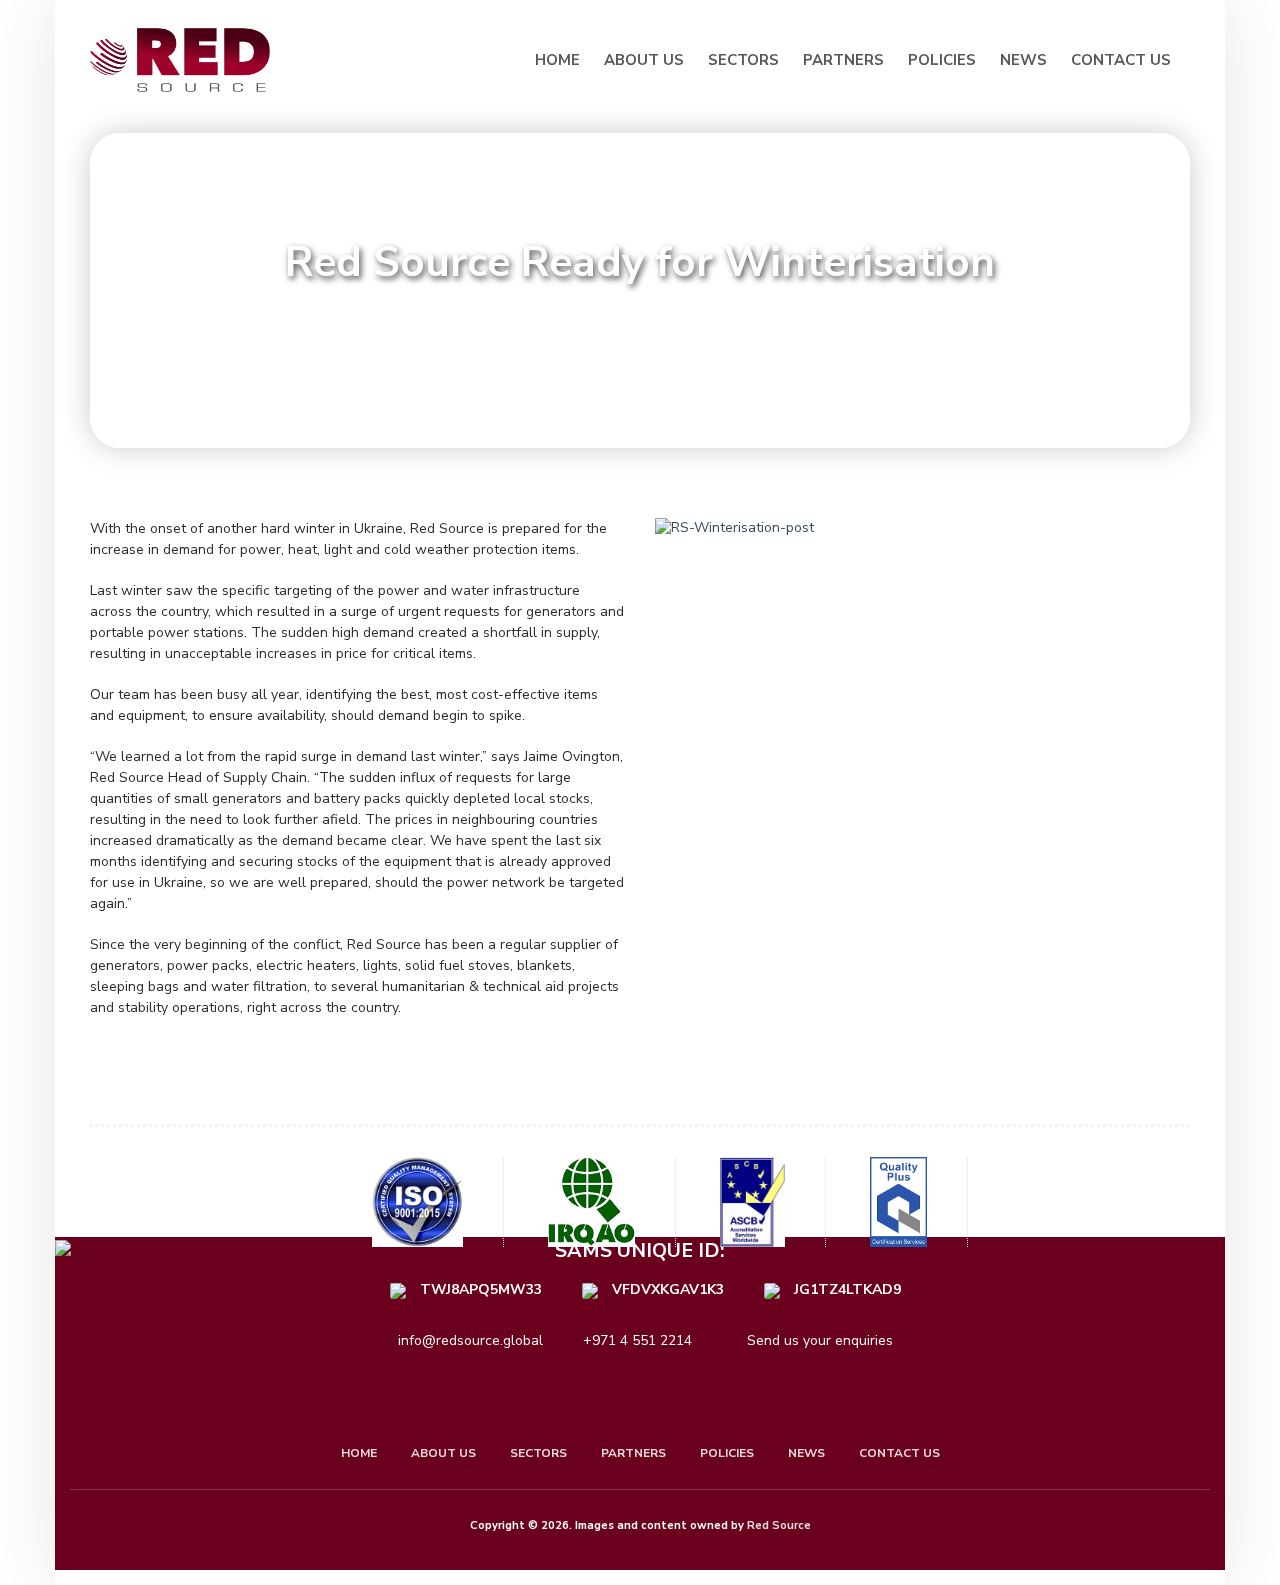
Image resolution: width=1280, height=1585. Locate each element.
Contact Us (1121, 60)
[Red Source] (185, 60)
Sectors (743, 60)
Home (557, 60)
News (1023, 60)
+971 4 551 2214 (637, 1340)
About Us (644, 60)
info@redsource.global (470, 1340)
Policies (942, 60)
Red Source (779, 1525)
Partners (843, 60)
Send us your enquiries (818, 1340)
